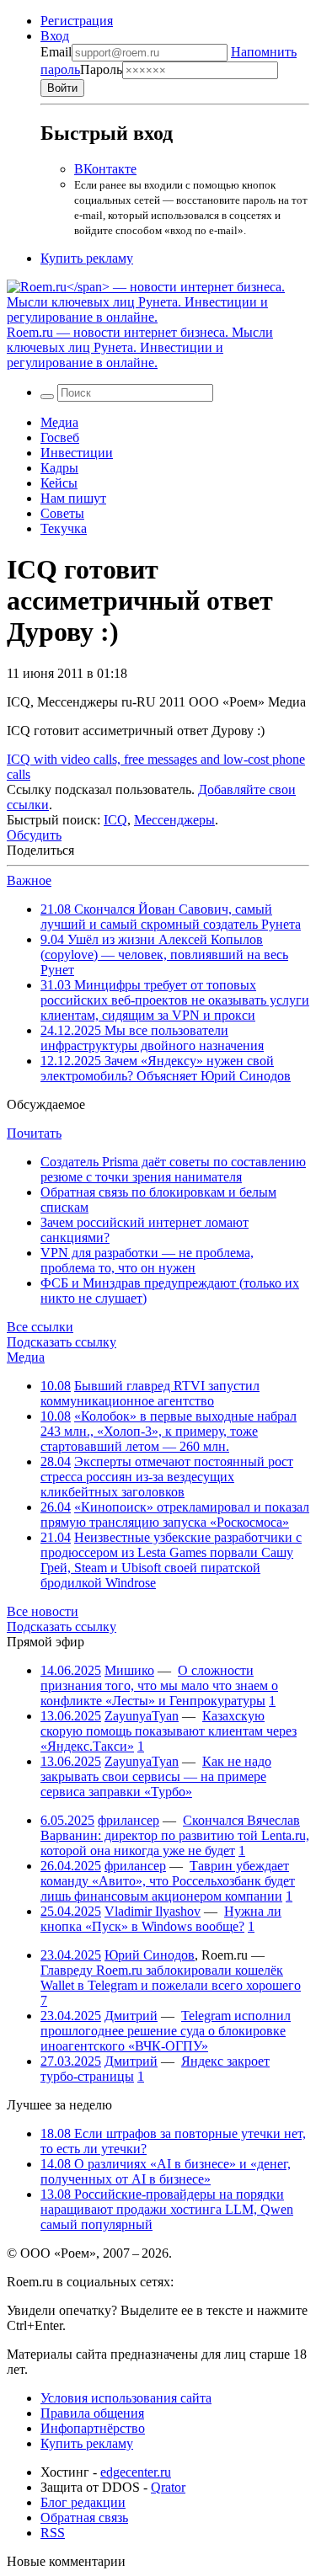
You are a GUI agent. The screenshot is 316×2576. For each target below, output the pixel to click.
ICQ (115, 820)
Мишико (129, 1670)
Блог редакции (83, 2502)
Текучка (64, 528)
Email (56, 52)
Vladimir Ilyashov (153, 1911)
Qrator (168, 2487)
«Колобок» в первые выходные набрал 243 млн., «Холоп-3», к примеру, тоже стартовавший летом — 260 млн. (169, 1431)
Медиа (59, 422)
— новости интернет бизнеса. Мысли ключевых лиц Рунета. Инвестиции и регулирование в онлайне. (140, 347)
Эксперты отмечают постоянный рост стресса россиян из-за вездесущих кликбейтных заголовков (167, 1477)
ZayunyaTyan (142, 1716)
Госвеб (60, 437)
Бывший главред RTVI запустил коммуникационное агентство (150, 1393)
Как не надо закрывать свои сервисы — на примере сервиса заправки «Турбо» (156, 1776)
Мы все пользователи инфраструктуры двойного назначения (152, 1038)
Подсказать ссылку (62, 1342)
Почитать (34, 1133)
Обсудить (34, 835)
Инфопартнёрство (93, 2428)
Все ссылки (40, 1327)
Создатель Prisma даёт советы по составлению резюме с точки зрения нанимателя (173, 1169)
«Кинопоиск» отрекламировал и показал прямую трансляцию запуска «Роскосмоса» (175, 1515)
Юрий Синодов (150, 1955)
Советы (62, 513)
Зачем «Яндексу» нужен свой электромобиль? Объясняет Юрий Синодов (166, 1068)
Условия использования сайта (126, 2398)
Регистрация (77, 21)
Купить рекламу (87, 258)
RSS (53, 2533)
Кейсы (59, 483)
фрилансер (129, 1820)
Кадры (59, 468)
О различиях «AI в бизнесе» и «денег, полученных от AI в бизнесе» (166, 2171)
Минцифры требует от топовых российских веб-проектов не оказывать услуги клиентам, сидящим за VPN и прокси (175, 1000)
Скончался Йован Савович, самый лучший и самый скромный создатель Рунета (171, 917)
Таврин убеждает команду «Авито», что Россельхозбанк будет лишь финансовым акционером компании (168, 1881)
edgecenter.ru (136, 2472)
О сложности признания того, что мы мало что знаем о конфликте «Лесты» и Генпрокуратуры (159, 1685)
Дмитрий (131, 2016)
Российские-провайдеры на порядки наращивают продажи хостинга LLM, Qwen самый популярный (167, 2209)
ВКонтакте (105, 169)
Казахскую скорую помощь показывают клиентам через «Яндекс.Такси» (169, 1731)
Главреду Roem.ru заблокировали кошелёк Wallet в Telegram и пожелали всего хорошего (171, 1978)
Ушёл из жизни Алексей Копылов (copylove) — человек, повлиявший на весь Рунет (164, 955)
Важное (29, 880)
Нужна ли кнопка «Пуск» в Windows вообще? (161, 1919)
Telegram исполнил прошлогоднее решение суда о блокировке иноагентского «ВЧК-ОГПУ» (166, 2031)
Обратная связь (84, 2517)
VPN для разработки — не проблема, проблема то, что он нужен (147, 1260)
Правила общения (92, 2413)
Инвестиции (77, 453)
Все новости (43, 1611)
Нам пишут (73, 498)
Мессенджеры (174, 820)
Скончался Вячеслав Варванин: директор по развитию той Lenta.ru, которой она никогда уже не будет (175, 1835)
